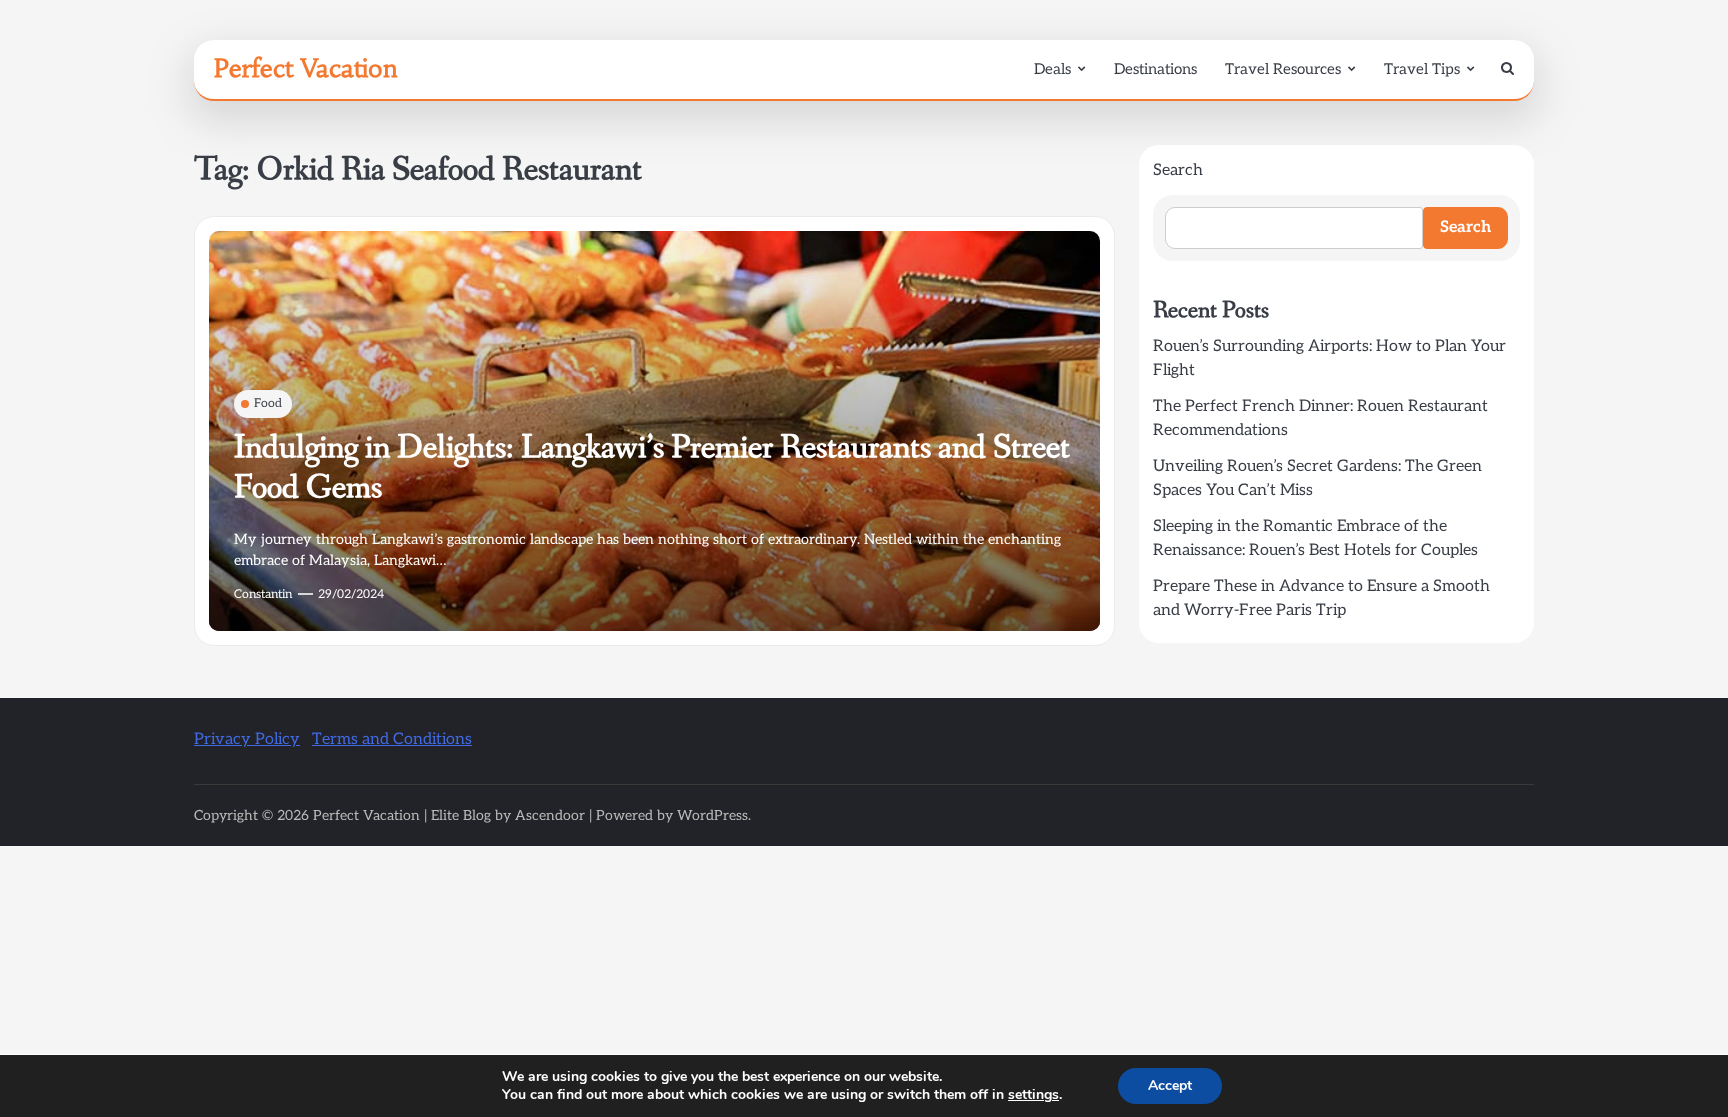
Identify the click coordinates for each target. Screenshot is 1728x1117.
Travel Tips (1422, 69)
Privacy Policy (247, 739)
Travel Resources (1283, 69)
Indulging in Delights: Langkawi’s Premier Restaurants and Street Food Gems (652, 468)
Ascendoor (550, 815)
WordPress (712, 815)
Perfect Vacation (306, 68)
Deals (1052, 69)
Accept (1170, 1085)
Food (268, 403)
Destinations (1155, 69)
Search (1178, 170)
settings (1033, 1095)
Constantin (263, 594)
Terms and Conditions (392, 739)
